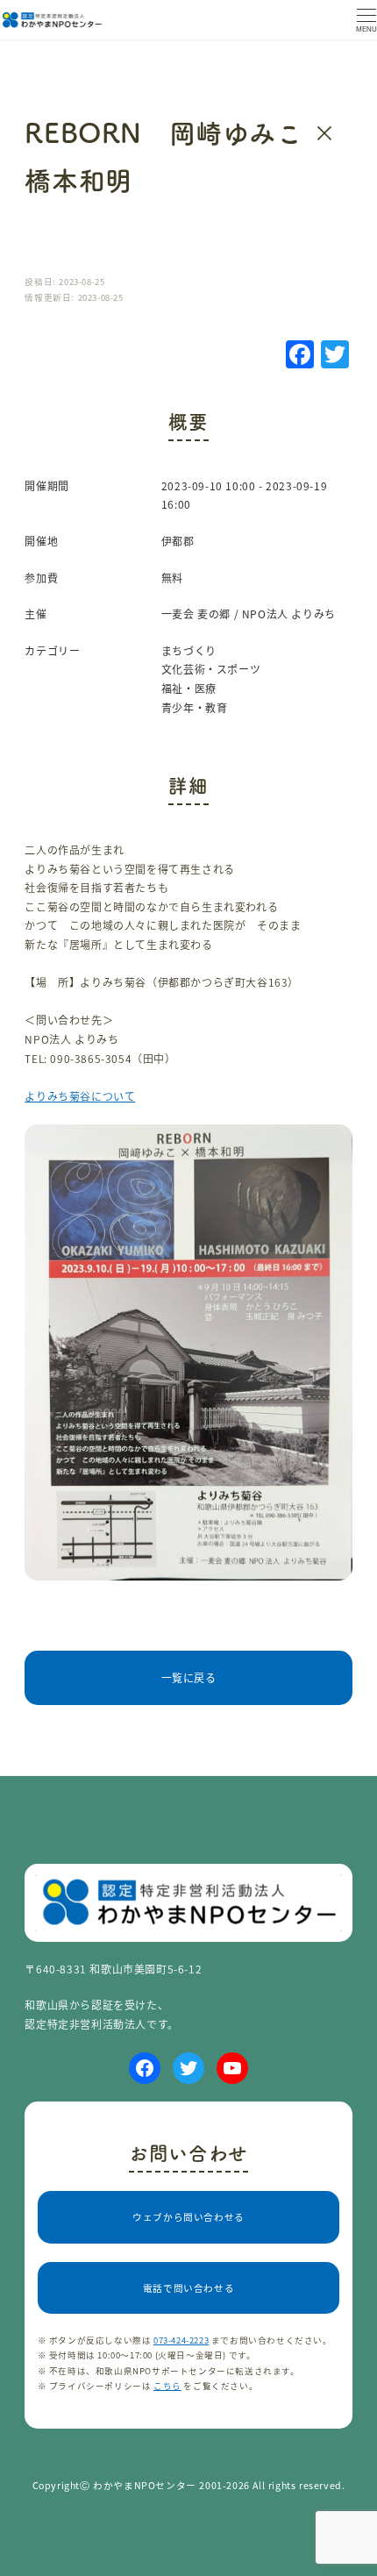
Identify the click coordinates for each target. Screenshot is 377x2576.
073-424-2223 (181, 2340)
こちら (167, 2386)
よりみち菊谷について (80, 1096)
